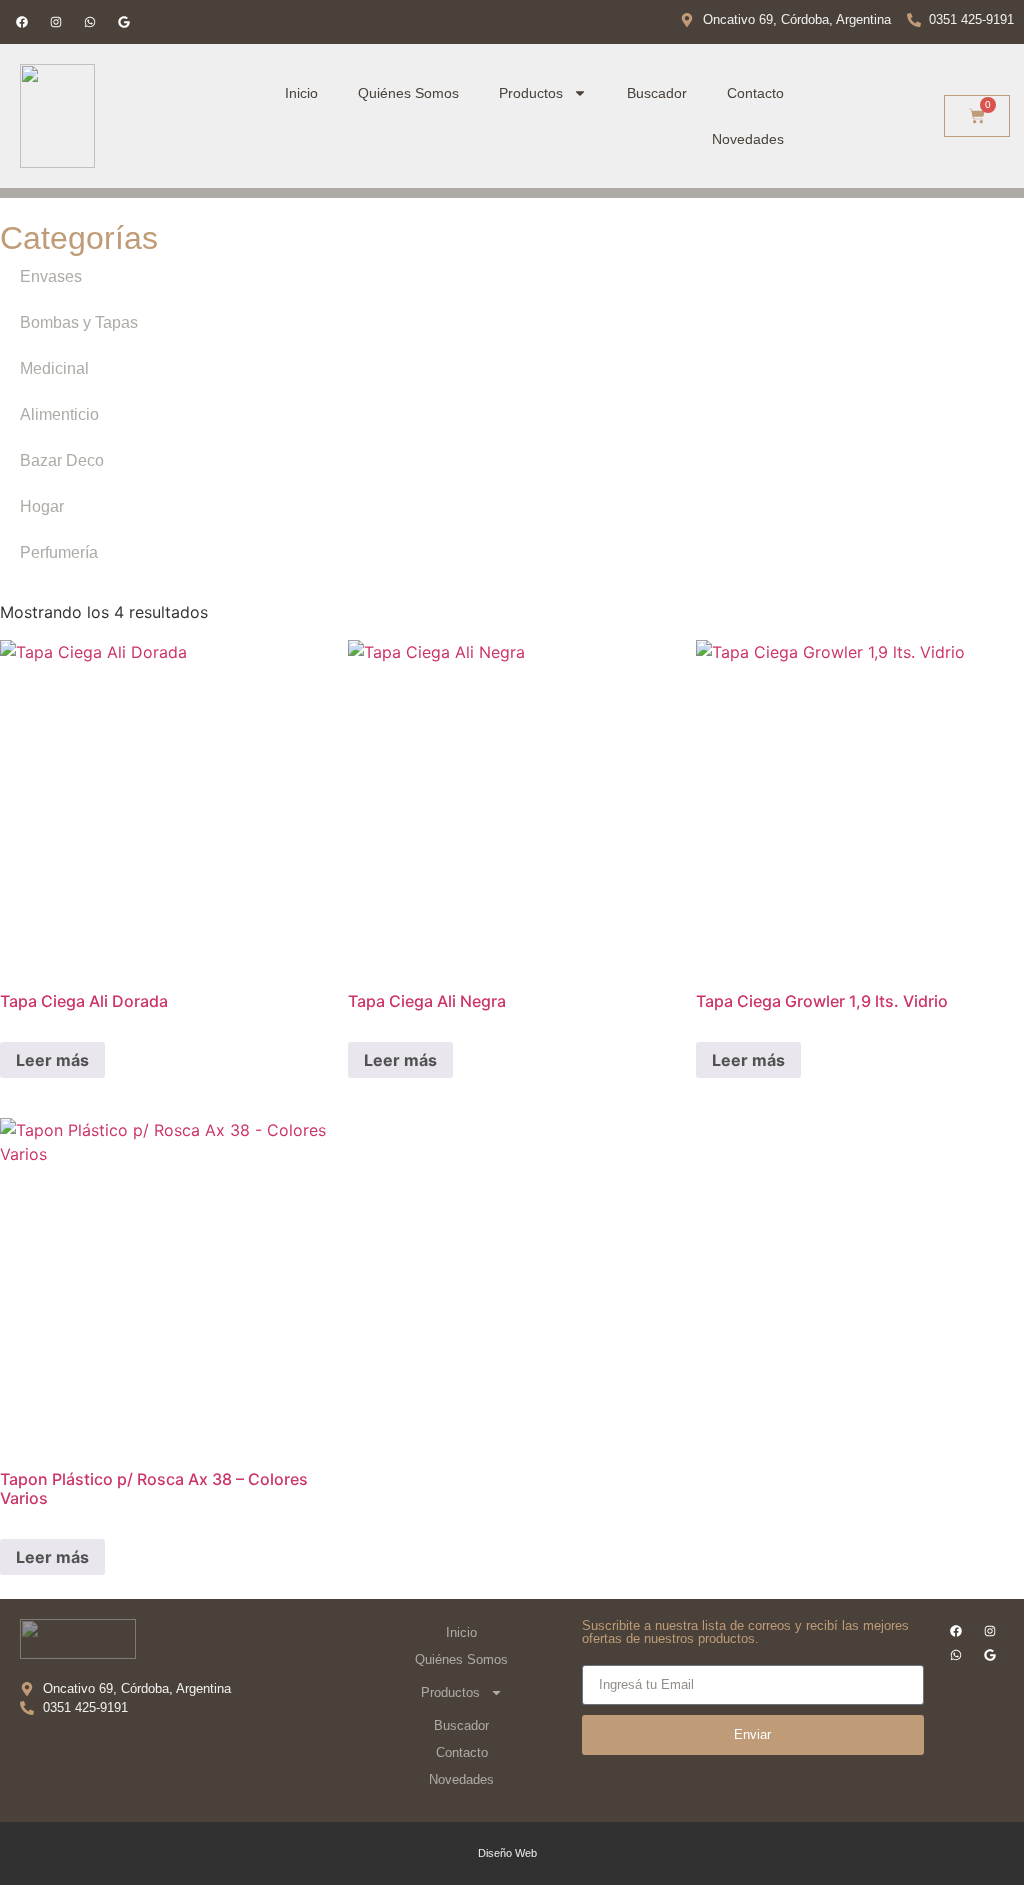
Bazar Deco (62, 460)
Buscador (657, 93)
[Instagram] (56, 22)
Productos (531, 93)
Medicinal (54, 368)
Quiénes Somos (408, 93)
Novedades (748, 139)
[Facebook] (22, 22)
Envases (51, 276)
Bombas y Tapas (79, 322)
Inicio (301, 93)
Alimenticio (59, 414)
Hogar (42, 506)
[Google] (124, 22)
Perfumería (59, 552)
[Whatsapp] (90, 22)
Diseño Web (507, 1853)
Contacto (755, 93)
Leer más (52, 1060)
